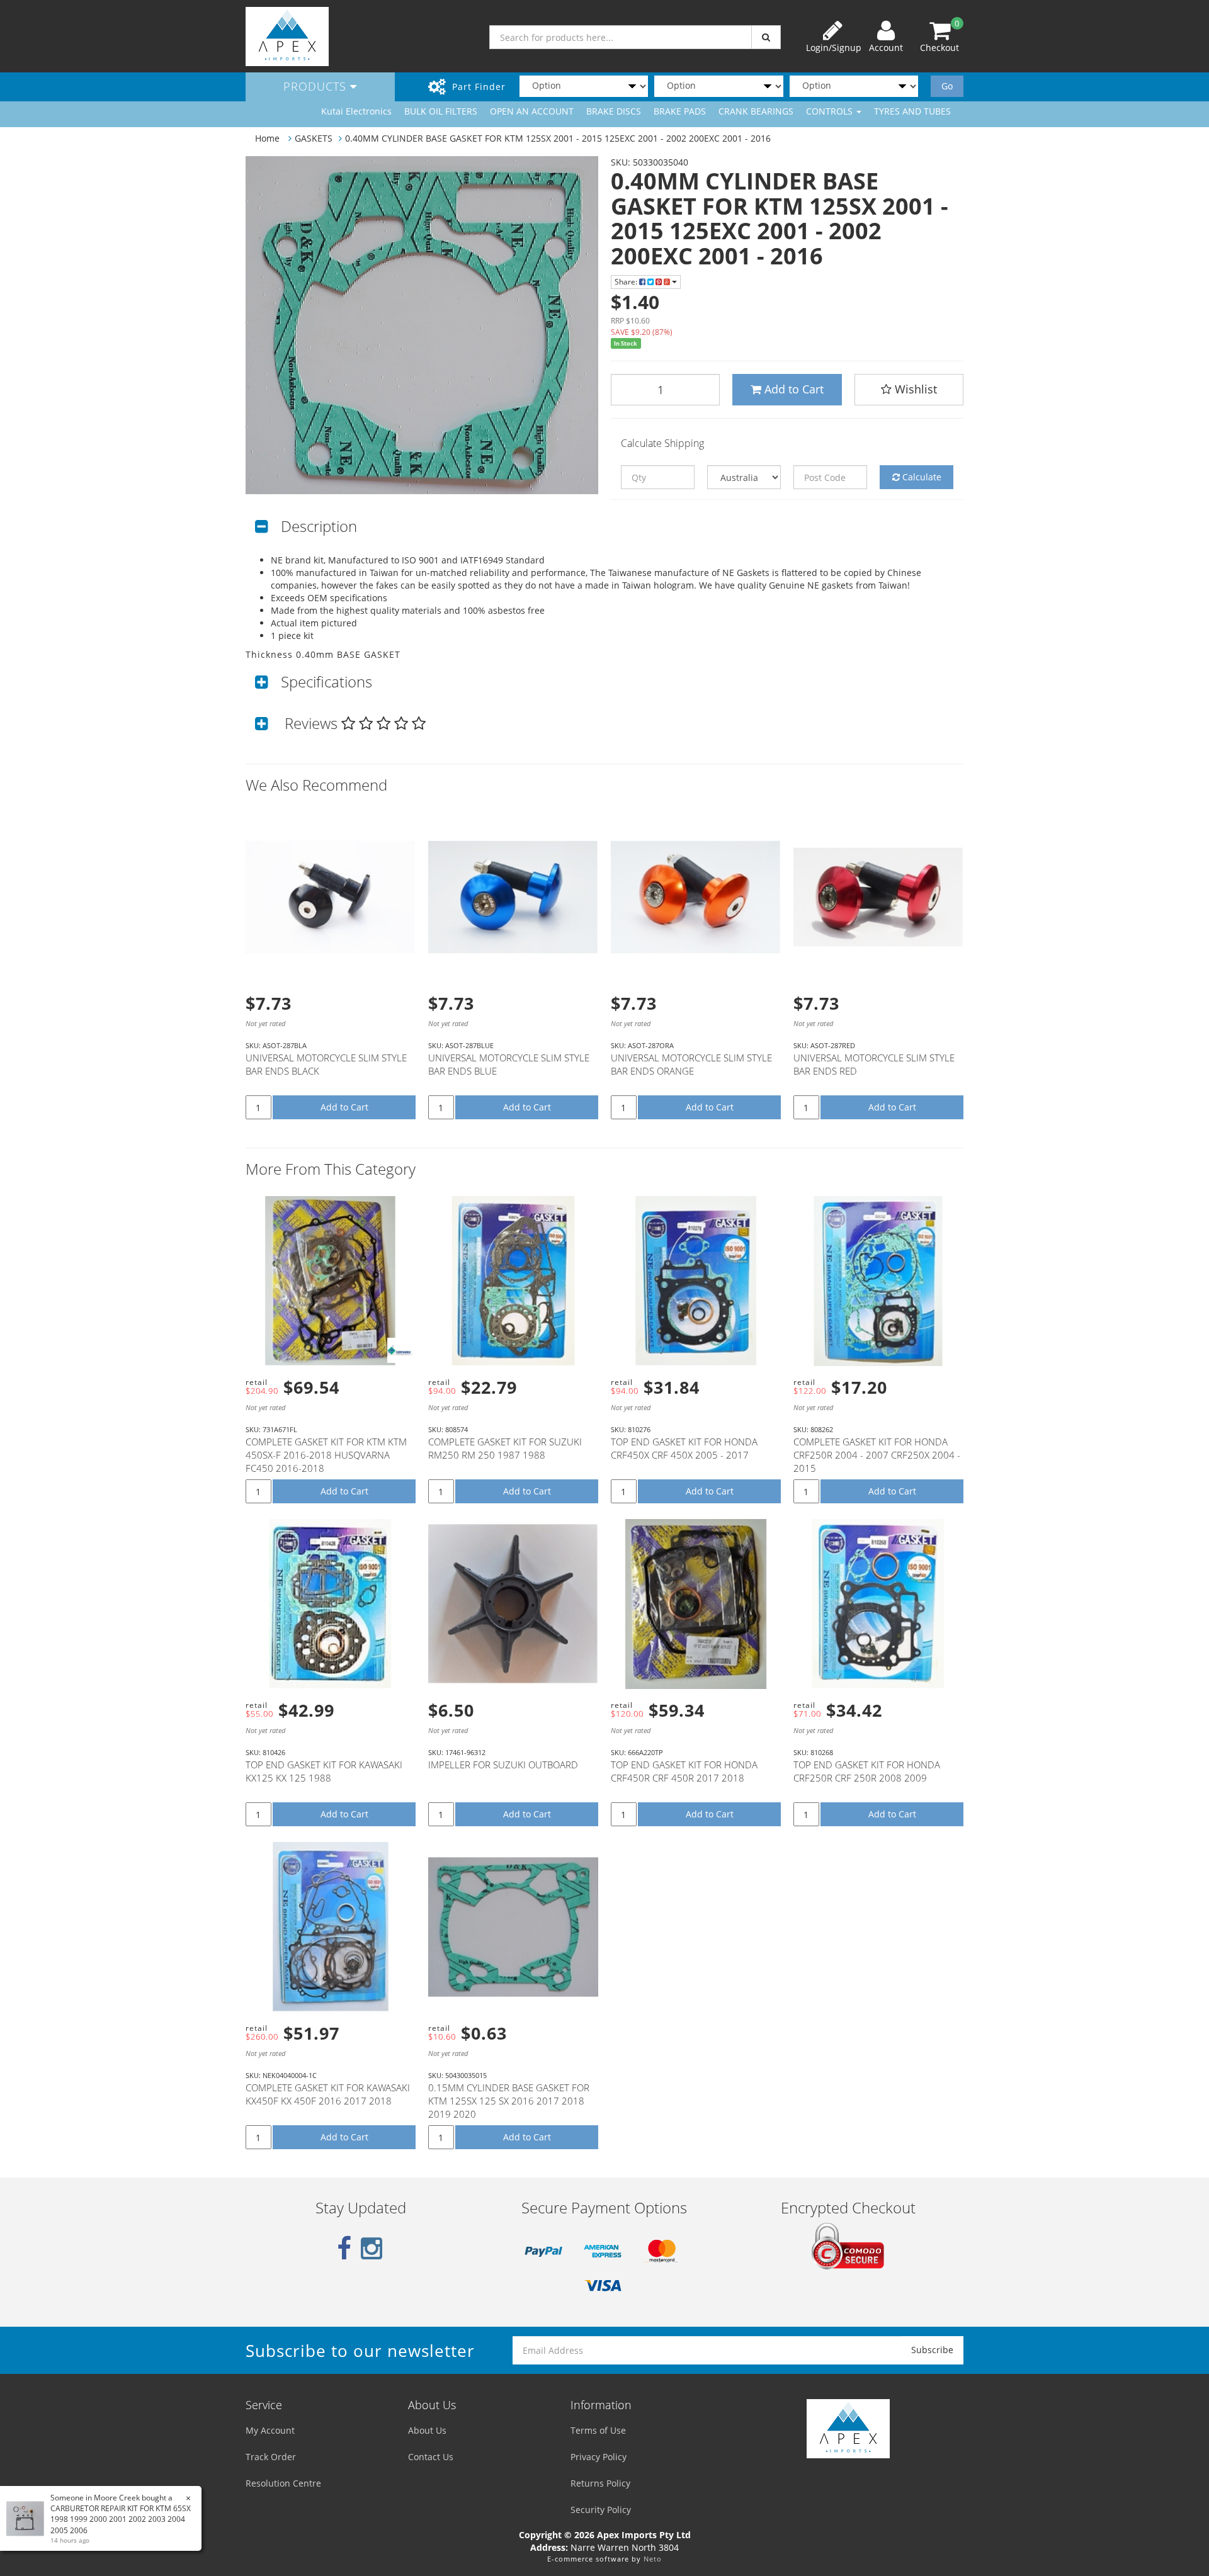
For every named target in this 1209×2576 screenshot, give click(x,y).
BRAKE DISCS (614, 111)
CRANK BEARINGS (756, 111)
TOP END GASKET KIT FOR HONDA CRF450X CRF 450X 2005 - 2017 (684, 1448)
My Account (270, 2430)
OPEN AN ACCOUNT (532, 111)
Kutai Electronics (356, 111)
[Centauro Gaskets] (400, 1350)
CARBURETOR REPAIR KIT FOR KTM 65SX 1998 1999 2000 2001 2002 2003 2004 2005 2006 (121, 2519)
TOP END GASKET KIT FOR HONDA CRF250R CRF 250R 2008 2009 (867, 1771)
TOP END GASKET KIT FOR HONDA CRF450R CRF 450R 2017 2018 (684, 1771)
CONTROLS (831, 111)
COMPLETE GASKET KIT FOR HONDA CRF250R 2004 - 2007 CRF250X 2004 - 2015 (877, 1455)
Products (317, 86)
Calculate (921, 477)
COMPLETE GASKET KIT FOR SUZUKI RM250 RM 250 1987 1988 (505, 1448)
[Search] (766, 37)
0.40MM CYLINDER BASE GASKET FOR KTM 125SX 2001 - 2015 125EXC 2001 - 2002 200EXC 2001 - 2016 (558, 138)
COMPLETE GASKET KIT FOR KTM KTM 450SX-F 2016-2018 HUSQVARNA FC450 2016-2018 (326, 1455)
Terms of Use (598, 2430)
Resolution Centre (283, 2483)
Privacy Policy (599, 2457)
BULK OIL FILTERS (441, 111)
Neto (653, 2559)
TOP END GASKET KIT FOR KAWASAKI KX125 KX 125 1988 (324, 1771)
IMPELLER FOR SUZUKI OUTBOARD (503, 1765)
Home (267, 138)
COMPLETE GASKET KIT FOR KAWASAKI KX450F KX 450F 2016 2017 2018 (328, 2094)
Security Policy (601, 2510)
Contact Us (431, 2457)
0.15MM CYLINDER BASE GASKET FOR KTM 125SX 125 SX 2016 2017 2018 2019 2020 (509, 2101)
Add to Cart (792, 389)
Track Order (271, 2457)
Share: (627, 282)
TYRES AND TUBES (912, 111)
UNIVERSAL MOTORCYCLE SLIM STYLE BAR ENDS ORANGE (691, 1064)
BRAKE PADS (680, 111)
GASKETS (314, 138)
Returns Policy (600, 2483)
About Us (427, 2430)
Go (947, 86)
